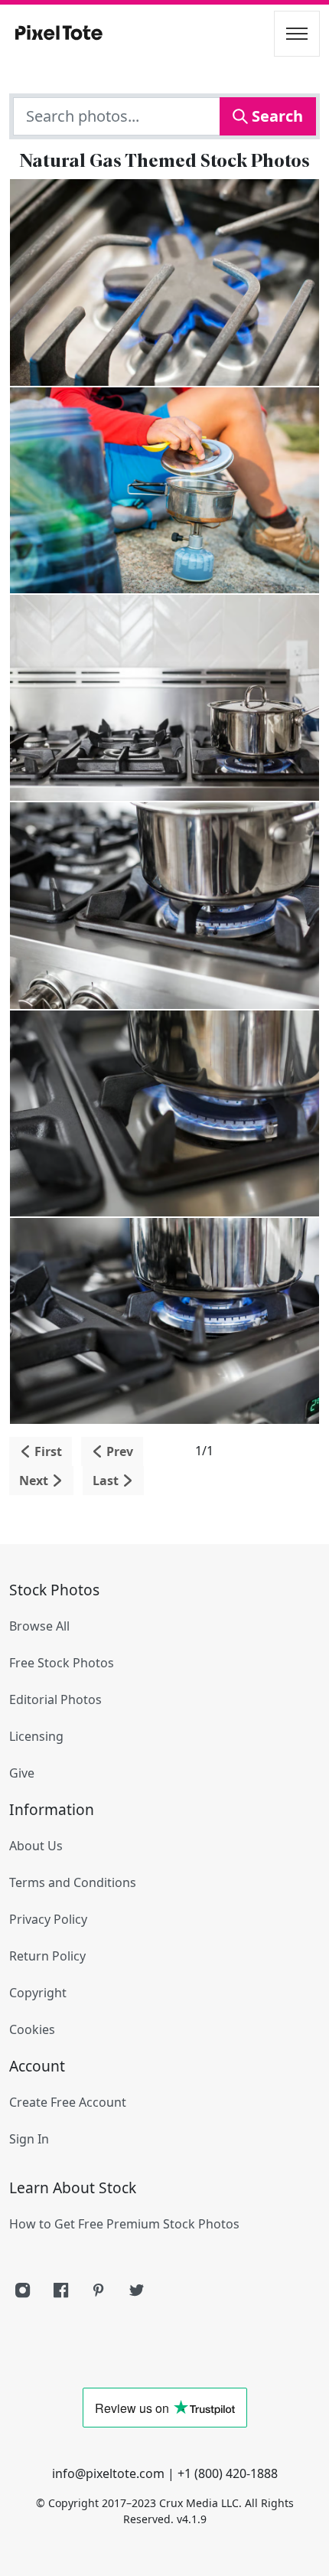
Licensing (36, 1736)
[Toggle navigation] (297, 34)
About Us (36, 1846)
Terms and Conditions (73, 1882)
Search (275, 116)
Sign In (29, 2139)
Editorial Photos (55, 1699)
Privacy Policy (48, 1919)
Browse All (39, 1626)
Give (22, 1773)
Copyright (38, 1993)
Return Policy (47, 1956)
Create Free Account (68, 2102)
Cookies (32, 2029)
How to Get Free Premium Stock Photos (124, 2224)
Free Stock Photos (62, 1663)
